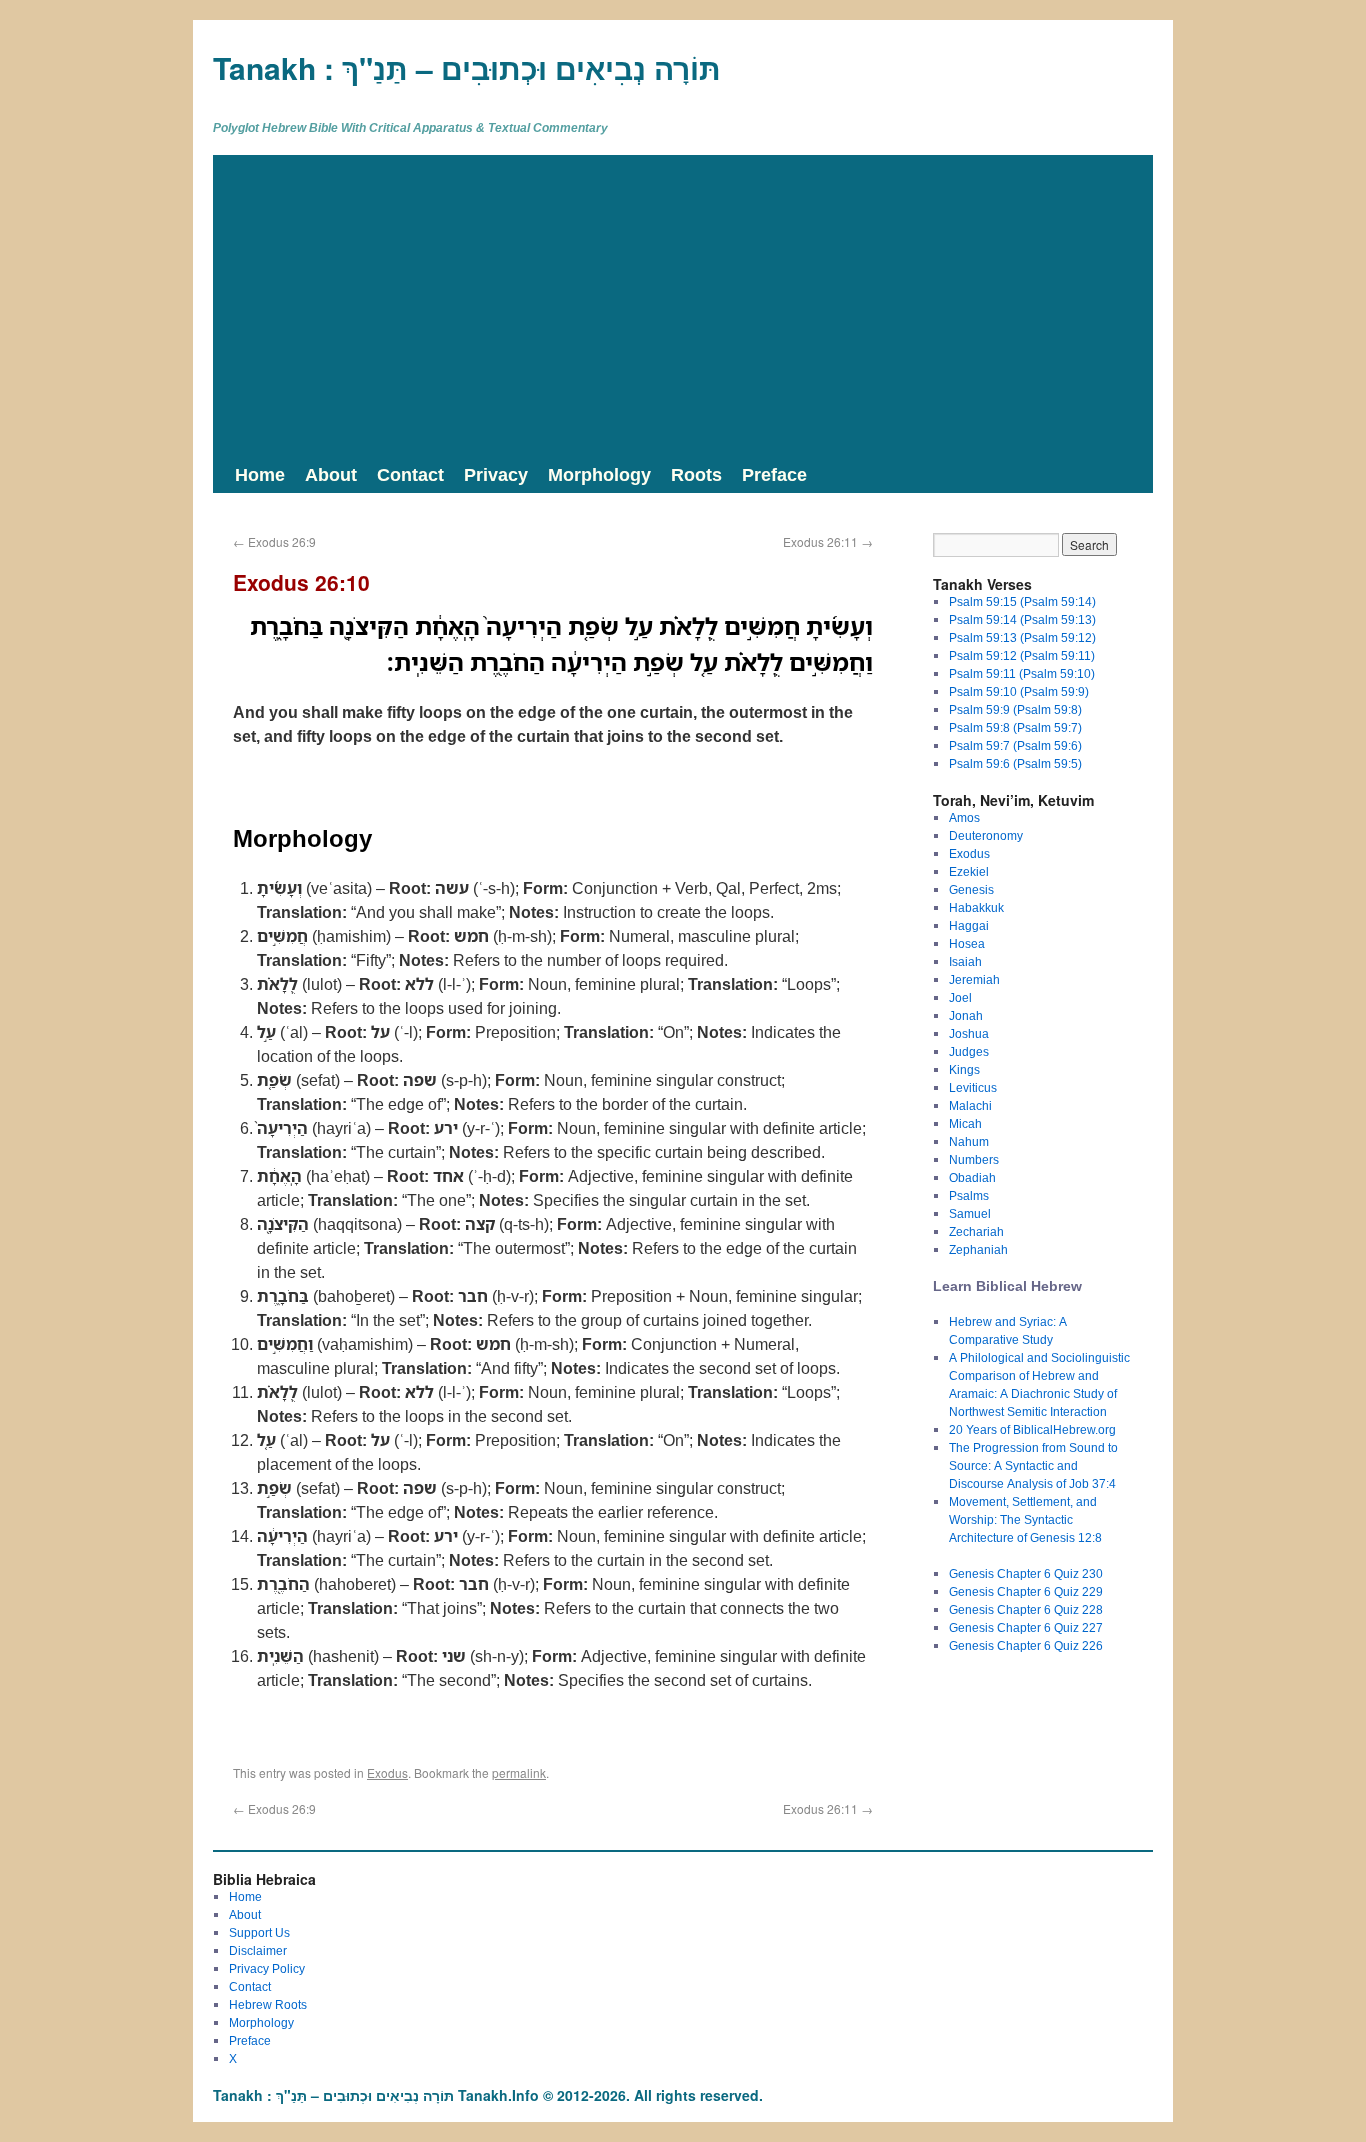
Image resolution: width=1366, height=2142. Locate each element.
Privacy (496, 474)
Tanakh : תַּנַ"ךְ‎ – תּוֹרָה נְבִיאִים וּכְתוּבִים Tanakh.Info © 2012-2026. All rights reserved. (488, 2095)
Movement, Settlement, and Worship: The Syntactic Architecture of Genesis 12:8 (1025, 1519)
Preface (774, 474)
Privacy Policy (267, 1968)
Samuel (970, 1213)
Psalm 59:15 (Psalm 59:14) (1022, 601)
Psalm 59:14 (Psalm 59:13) (1022, 619)
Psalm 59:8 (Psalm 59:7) (1015, 727)
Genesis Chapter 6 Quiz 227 (1026, 1627)
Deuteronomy (986, 835)
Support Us (259, 1932)
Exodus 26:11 (828, 541)
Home (260, 474)
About (331, 474)
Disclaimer (258, 1950)
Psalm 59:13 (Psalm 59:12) (1022, 637)
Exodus (387, 1772)
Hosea (967, 943)
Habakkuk (976, 907)
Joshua (969, 1033)
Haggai (969, 925)
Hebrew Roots (268, 2004)
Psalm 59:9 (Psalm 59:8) (1015, 709)
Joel (960, 997)
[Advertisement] (683, 305)
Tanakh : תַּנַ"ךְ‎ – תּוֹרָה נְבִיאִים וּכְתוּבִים (467, 67)
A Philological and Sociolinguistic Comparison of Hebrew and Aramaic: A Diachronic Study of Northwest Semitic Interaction (1039, 1384)
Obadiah (972, 1177)
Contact (410, 474)
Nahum (969, 1141)
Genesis (971, 889)
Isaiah (965, 961)
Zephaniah (978, 1249)
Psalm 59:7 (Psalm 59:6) (1015, 745)
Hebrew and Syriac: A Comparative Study (1008, 1330)
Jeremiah (974, 979)
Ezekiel (969, 871)
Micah (965, 1123)
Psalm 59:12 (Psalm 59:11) (1022, 655)
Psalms (969, 1195)
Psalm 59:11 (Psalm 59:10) (1022, 673)
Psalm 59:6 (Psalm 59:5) (1015, 763)
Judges (969, 1051)
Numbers (974, 1159)
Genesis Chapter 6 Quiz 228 (1026, 1609)
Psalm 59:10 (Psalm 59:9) (1019, 691)
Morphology (599, 474)
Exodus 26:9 (274, 541)
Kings (964, 1069)
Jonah (966, 1015)
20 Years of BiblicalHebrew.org (1032, 1429)
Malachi (970, 1105)
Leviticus (973, 1087)
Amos (964, 817)
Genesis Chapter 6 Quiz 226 (1026, 1645)
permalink (519, 1772)
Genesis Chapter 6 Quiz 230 (1026, 1573)
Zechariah (976, 1231)
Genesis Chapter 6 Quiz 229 (1026, 1591)
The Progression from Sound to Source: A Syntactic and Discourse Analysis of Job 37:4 (1033, 1465)
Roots (696, 474)
